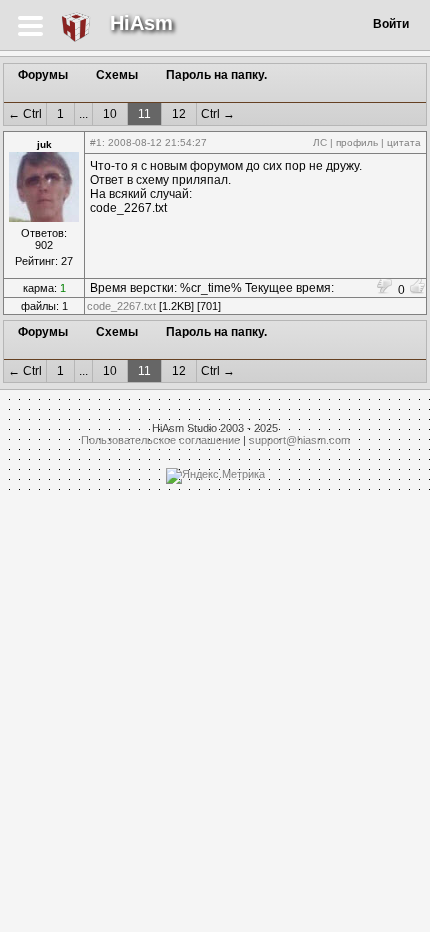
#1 (96, 142)
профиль (357, 142)
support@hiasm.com (299, 440)
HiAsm (141, 23)
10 (110, 114)
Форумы (43, 75)
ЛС (320, 142)
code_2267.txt (121, 306)
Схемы (117, 75)
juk (44, 144)
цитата (404, 142)
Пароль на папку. (216, 75)
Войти (391, 24)
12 (179, 114)
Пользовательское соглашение (160, 440)
